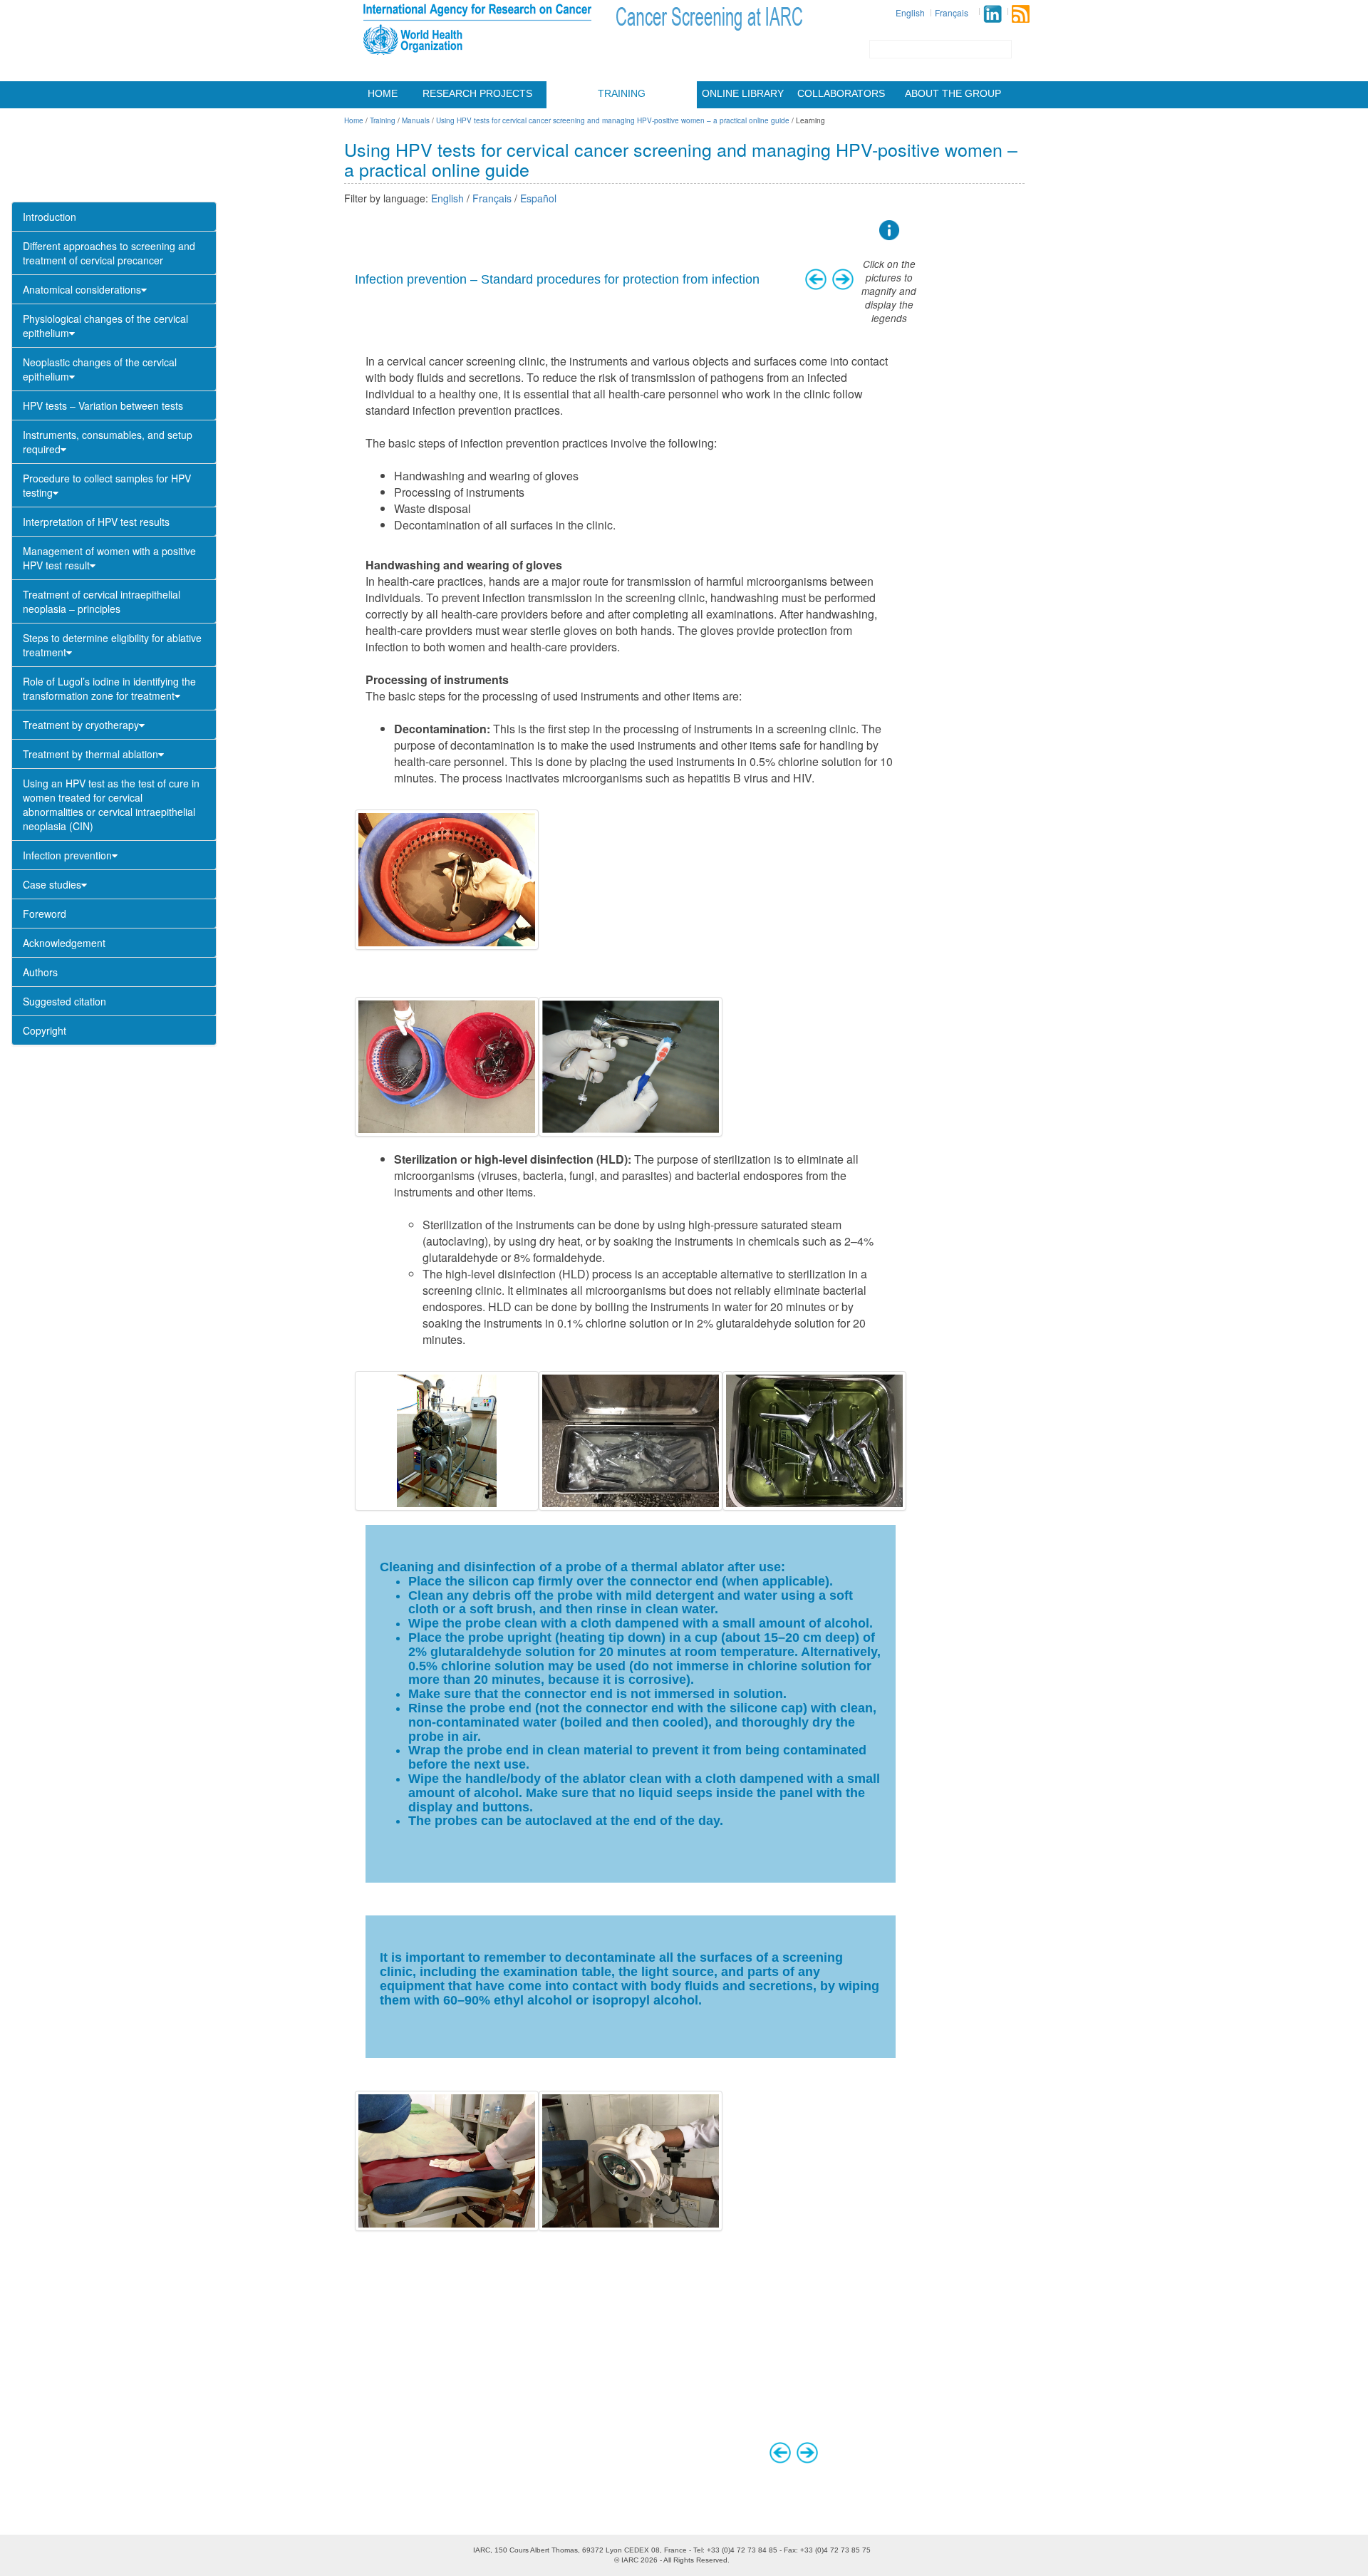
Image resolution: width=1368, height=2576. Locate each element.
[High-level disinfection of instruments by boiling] (631, 1441)
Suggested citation (64, 1001)
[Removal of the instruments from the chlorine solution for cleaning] (447, 1067)
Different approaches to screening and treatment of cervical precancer (109, 253)
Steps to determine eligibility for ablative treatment (112, 645)
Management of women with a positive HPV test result (109, 558)
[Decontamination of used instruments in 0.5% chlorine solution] (447, 879)
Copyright (45, 1030)
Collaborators (841, 93)
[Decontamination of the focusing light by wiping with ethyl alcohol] (631, 2161)
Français (952, 12)
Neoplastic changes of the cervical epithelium (100, 369)
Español (538, 198)
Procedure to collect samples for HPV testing (107, 485)
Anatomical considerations (82, 289)
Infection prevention (67, 855)
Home (383, 93)
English (910, 12)
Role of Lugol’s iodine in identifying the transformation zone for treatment (109, 688)
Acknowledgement (64, 943)
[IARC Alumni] (993, 14)
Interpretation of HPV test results (96, 522)
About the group (953, 93)
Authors (40, 972)
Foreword (45, 914)
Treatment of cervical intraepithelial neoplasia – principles (102, 601)
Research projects (477, 93)
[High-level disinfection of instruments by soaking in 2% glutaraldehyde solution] (814, 1441)
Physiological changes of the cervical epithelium (105, 326)
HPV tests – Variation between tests (103, 405)
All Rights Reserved (695, 2560)
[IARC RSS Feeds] (1021, 14)
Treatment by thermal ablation (90, 754)
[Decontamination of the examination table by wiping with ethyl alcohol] (447, 2161)
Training (622, 93)
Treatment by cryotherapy (81, 725)
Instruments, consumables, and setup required (108, 442)
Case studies (52, 884)
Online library (743, 93)
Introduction (50, 217)
